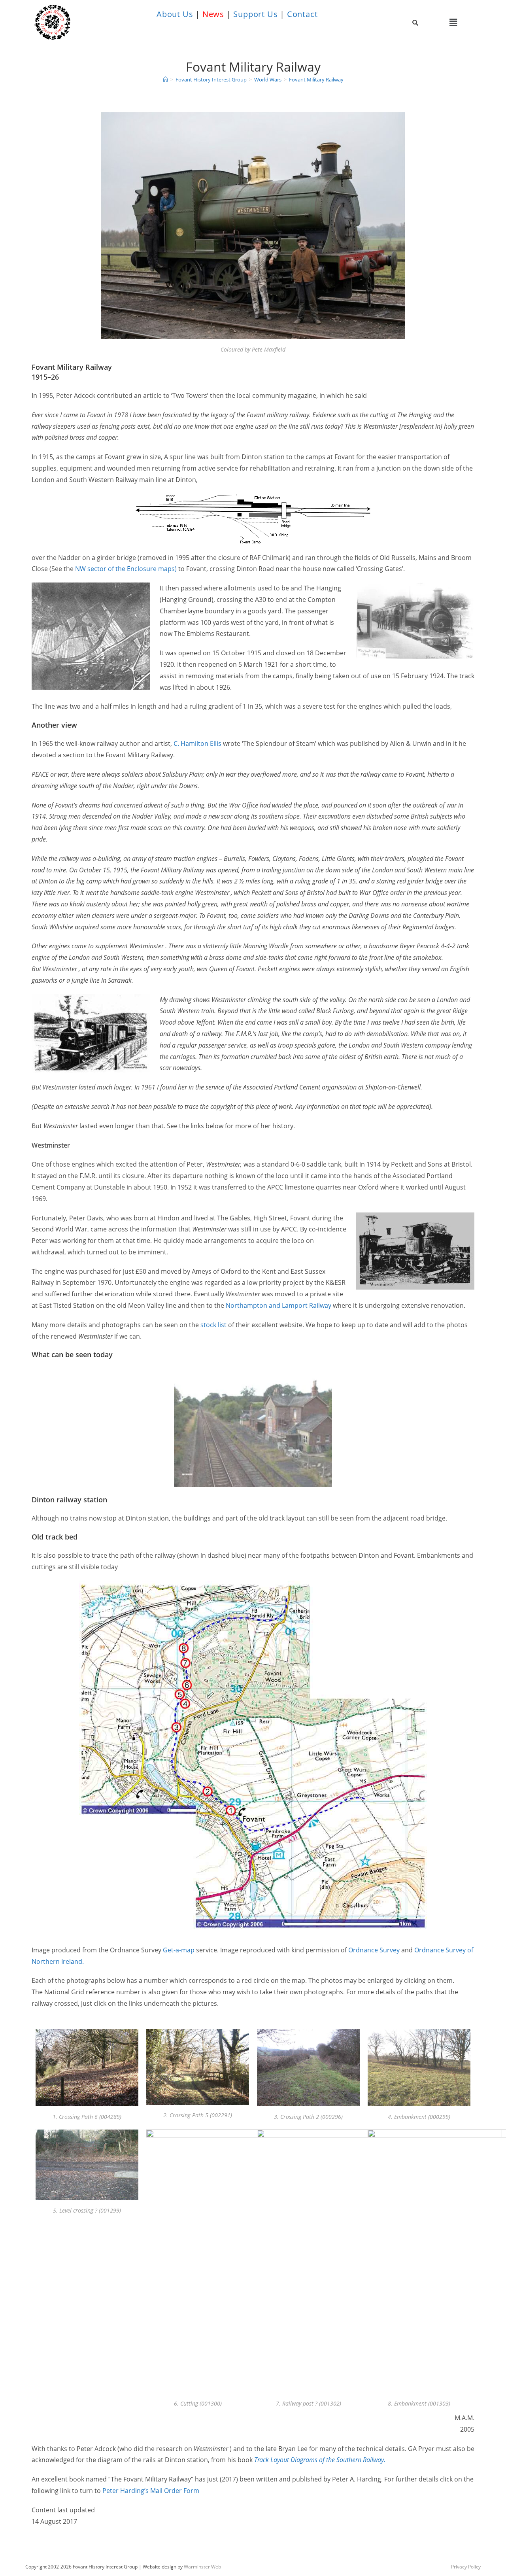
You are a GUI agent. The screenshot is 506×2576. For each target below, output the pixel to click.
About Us (175, 14)
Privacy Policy (466, 2567)
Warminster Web (202, 2567)
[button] (453, 22)
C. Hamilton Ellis (197, 743)
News (213, 14)
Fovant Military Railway (316, 79)
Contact (302, 14)
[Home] (165, 79)
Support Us (255, 14)
